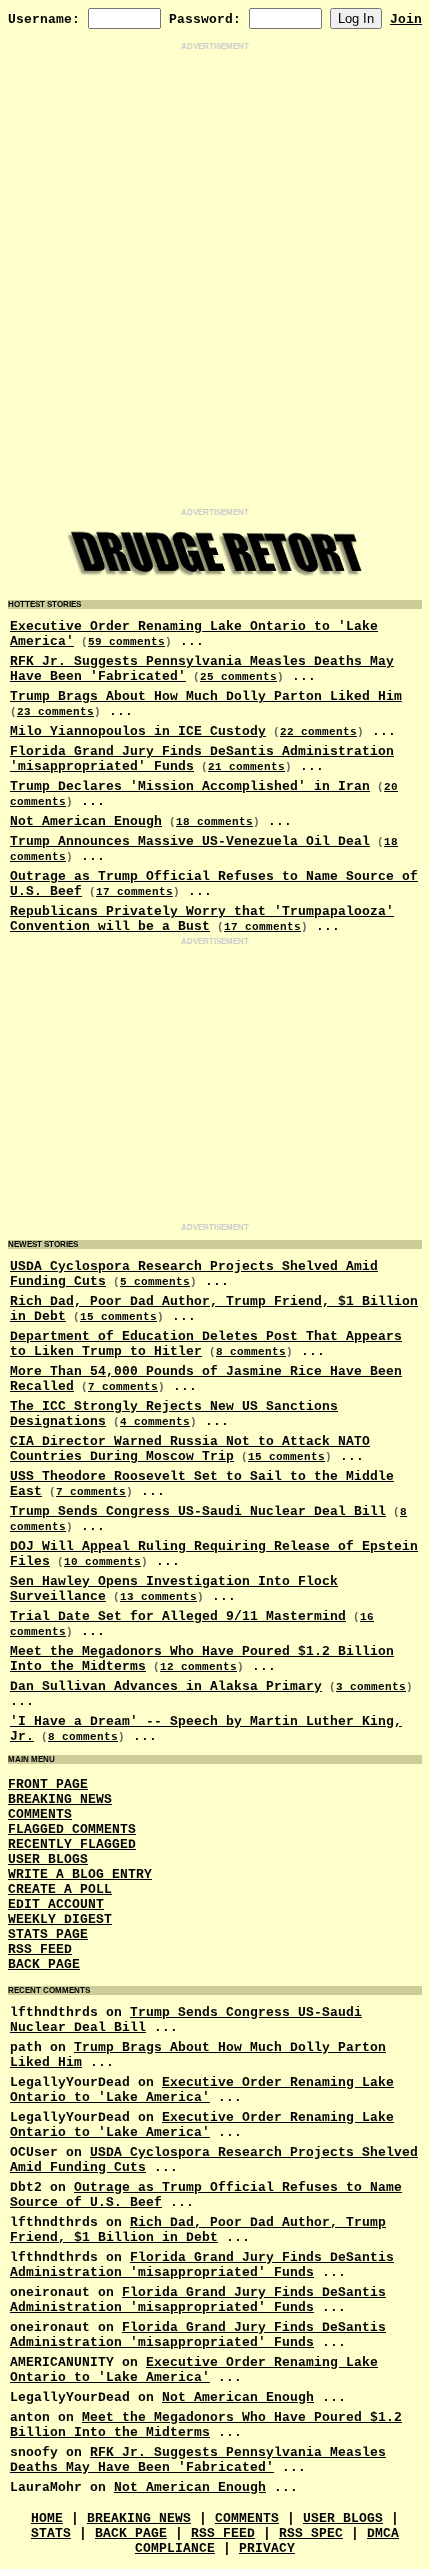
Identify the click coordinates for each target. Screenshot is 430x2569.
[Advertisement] (215, 280)
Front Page (48, 1784)
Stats (51, 2533)
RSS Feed (40, 1949)
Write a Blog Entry (80, 1874)
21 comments (246, 767)
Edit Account (56, 1904)
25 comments (238, 677)
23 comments (55, 712)
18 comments (214, 822)
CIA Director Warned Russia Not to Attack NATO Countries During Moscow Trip (190, 1449)
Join (406, 19)
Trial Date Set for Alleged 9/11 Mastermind (178, 1616)
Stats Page (48, 1934)
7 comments (123, 1387)
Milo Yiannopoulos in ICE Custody (138, 731)
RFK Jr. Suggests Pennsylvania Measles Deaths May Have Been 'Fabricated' (198, 2460)
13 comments (158, 1597)
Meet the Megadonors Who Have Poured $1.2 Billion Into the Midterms (206, 2425)
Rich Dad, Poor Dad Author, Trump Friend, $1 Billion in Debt (198, 2230)
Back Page (44, 1964)
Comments (40, 1814)
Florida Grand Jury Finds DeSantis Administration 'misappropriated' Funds (202, 2265)
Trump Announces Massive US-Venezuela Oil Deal (190, 841)
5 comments (155, 1282)
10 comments (102, 1562)
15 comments (118, 1317)
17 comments (134, 892)
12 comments (198, 1667)
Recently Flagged (72, 1844)
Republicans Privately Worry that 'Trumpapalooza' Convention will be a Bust (202, 919)
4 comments (155, 1422)
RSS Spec (311, 2533)
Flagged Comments (72, 1829)
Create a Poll (60, 1889)
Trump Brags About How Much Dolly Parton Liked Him (206, 696)
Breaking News (60, 1799)
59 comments (126, 642)
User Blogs (48, 1859)
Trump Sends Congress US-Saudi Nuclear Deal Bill (198, 1511)
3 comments (371, 1687)
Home (47, 2518)
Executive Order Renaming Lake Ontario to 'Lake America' (202, 2090)
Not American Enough (86, 821)
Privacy (267, 2548)
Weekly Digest (60, 1919)
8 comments (251, 1352)
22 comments (318, 732)
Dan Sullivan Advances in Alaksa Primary (166, 1686)
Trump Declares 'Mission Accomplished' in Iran (190, 786)
